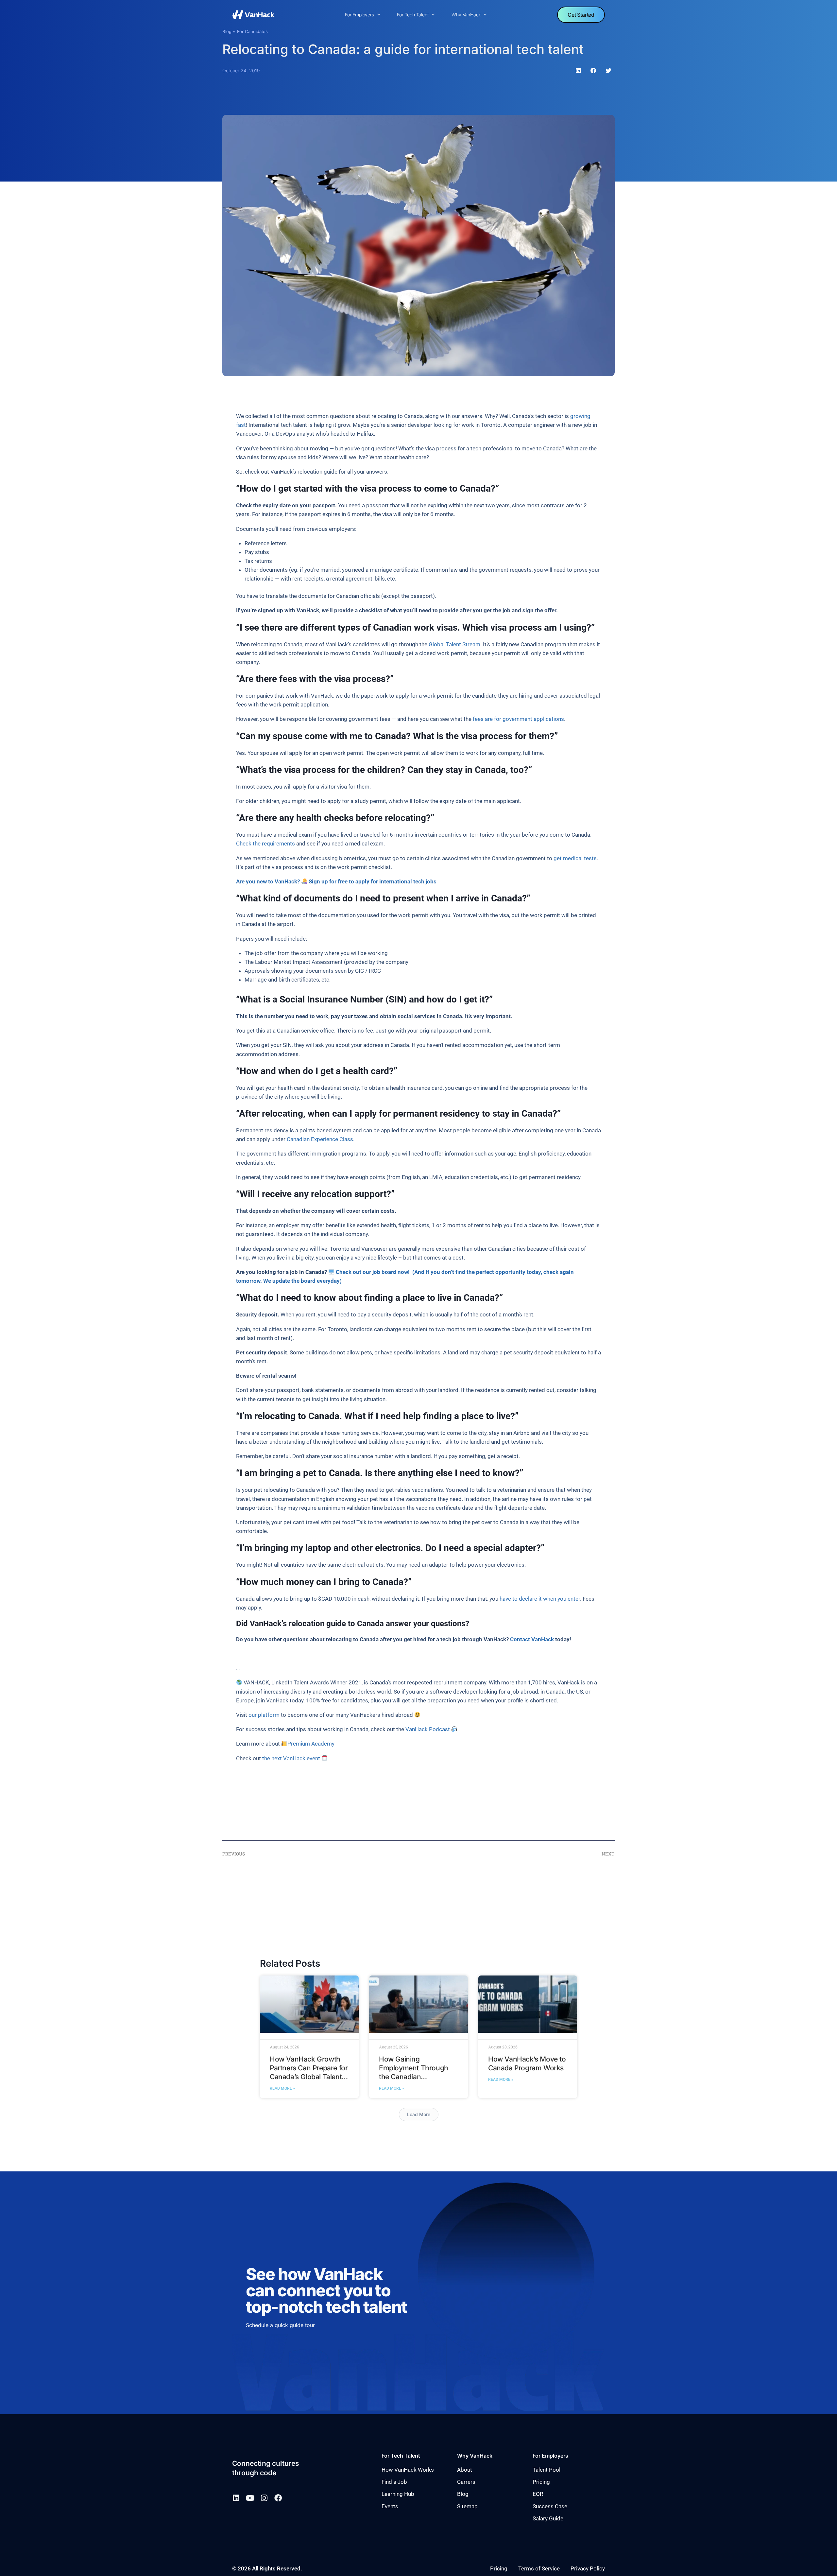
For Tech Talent (413, 15)
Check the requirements (265, 844)
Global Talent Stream (454, 644)
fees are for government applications (518, 719)
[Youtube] (250, 2498)
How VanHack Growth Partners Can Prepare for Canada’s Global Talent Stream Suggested (309, 2072)
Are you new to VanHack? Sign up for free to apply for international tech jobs (336, 881)
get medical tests (575, 858)
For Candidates (252, 31)
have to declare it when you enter (540, 1599)
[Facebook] (278, 2498)
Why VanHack (466, 15)
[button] (578, 71)
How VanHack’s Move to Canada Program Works (527, 2063)
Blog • (229, 31)
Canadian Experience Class (320, 1139)
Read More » (282, 2088)
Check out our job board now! (374, 1272)
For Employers (359, 15)
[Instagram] (264, 2498)
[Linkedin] (236, 2498)
